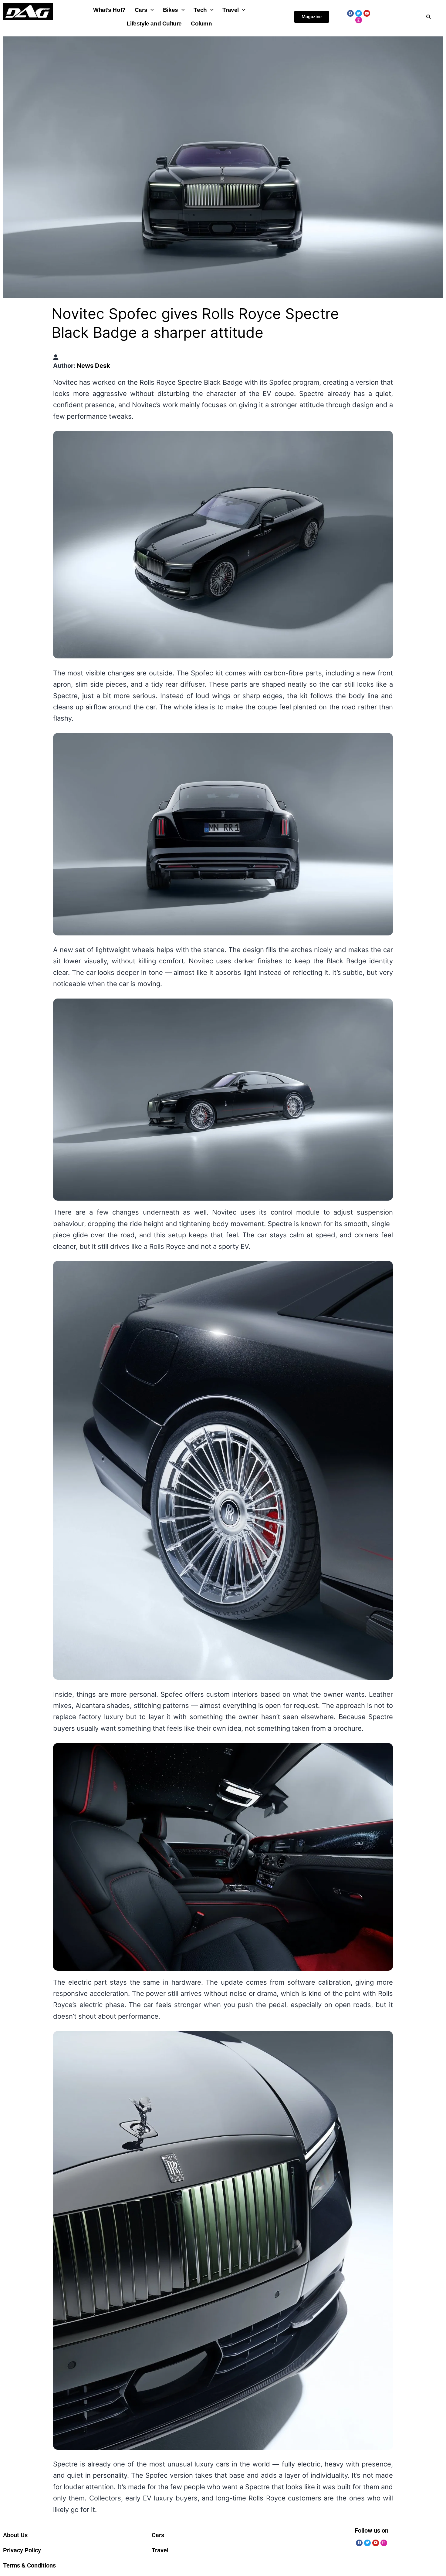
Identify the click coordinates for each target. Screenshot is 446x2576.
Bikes (171, 10)
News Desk (93, 366)
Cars (141, 10)
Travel (231, 10)
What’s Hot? (109, 10)
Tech (200, 10)
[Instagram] (359, 20)
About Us (15, 2535)
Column (201, 24)
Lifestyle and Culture (154, 24)
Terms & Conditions (29, 2565)
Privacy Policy (22, 2550)
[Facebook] (350, 13)
